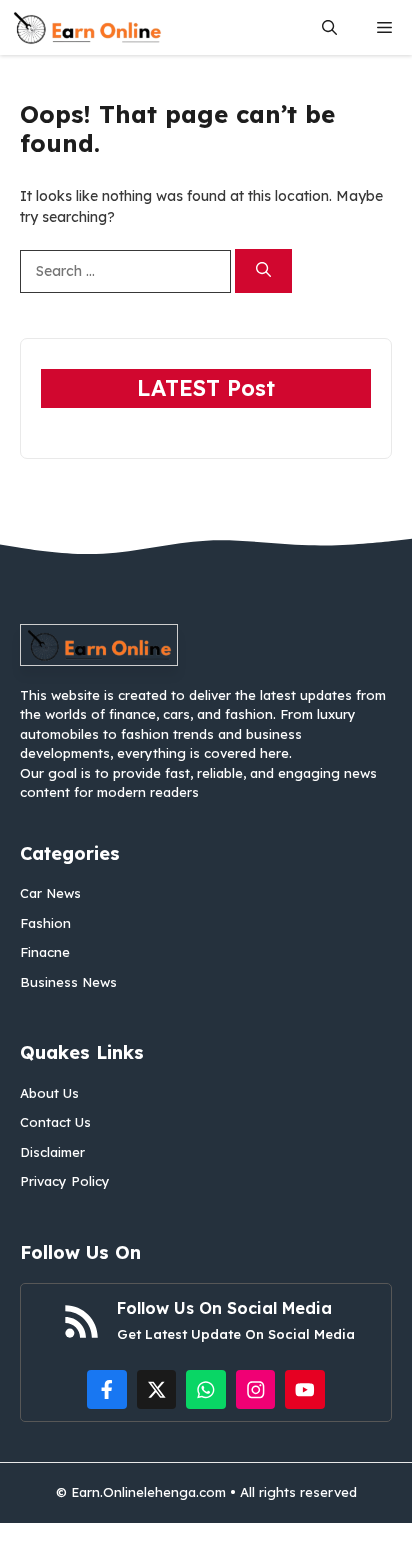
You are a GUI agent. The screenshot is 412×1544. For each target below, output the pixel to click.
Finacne (45, 952)
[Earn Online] (87, 27)
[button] (329, 27)
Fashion (45, 923)
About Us (49, 1093)
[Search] (263, 271)
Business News (68, 982)
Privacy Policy (65, 1181)
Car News (50, 893)
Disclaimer (52, 1152)
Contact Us (55, 1122)
